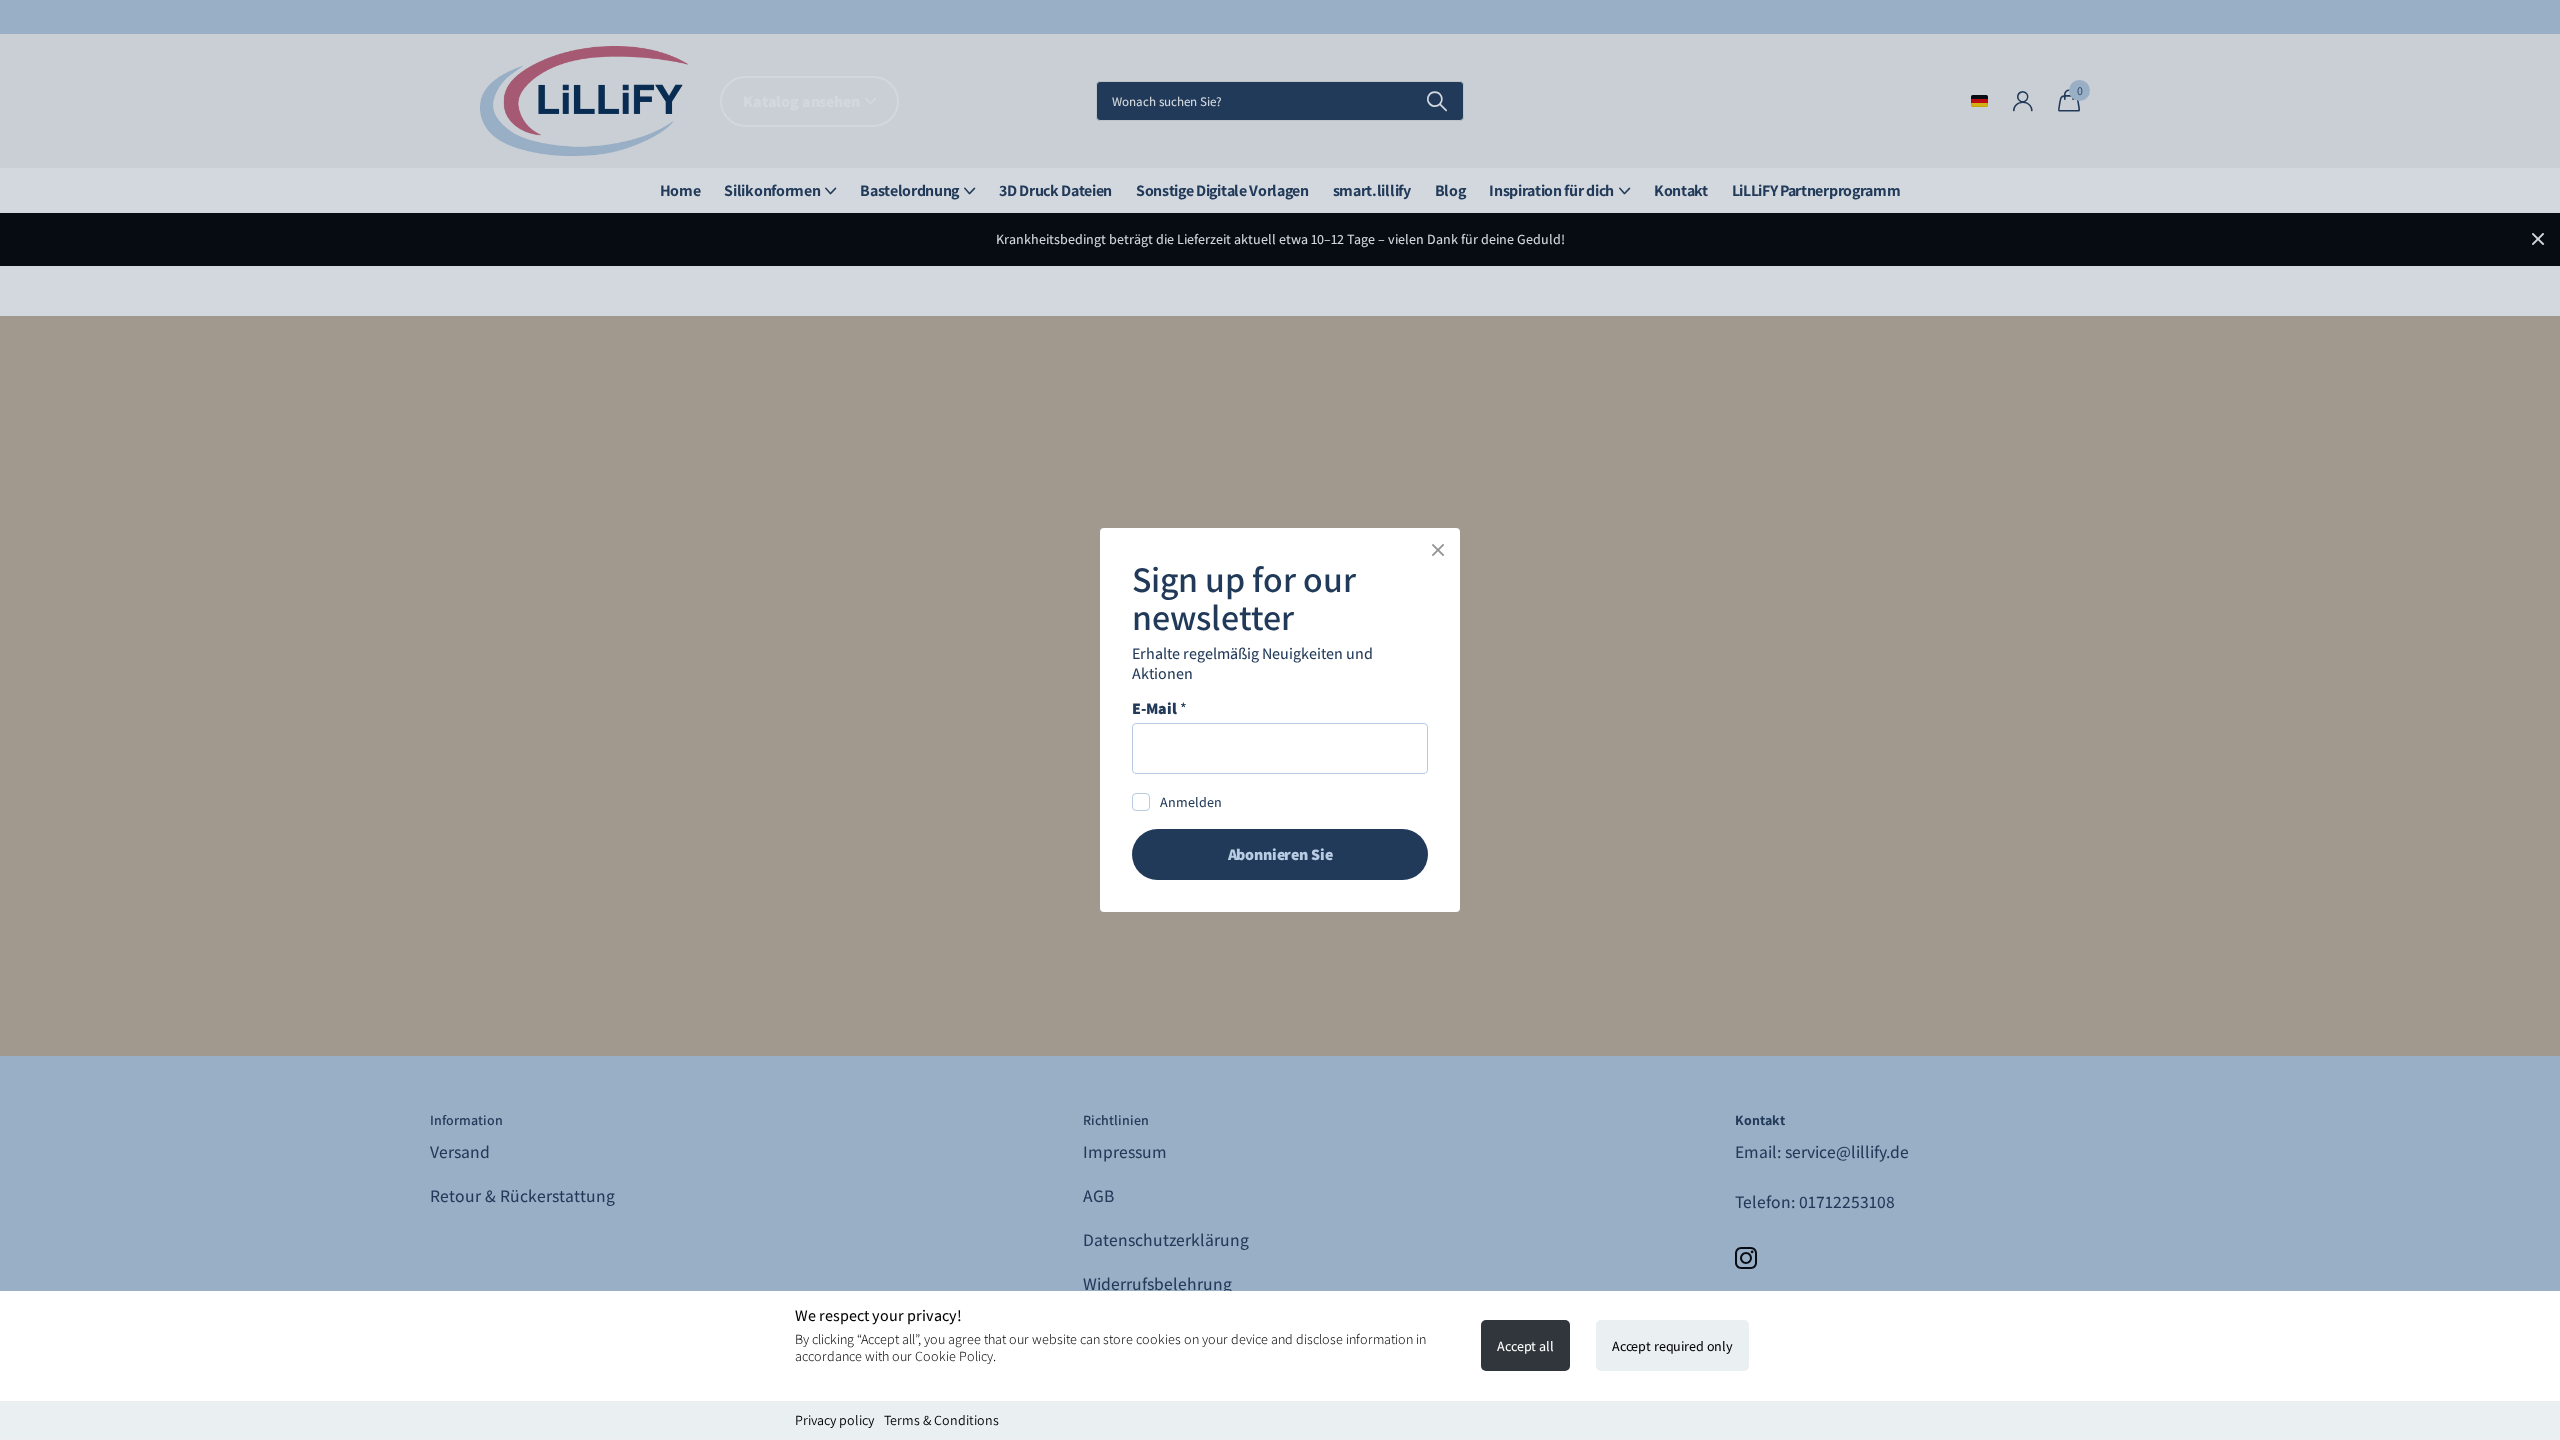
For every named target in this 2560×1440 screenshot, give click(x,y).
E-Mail (1159, 709)
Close (1438, 550)
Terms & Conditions (941, 1420)
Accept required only (1672, 1346)
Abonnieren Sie (1280, 854)
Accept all (1525, 1346)
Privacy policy (834, 1420)
